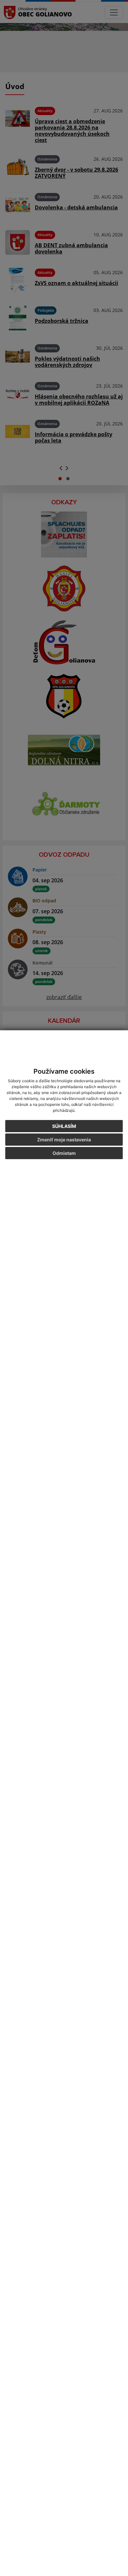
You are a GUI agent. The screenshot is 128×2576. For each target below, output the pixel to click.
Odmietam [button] (64, 1153)
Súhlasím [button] (64, 1126)
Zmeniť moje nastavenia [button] (64, 1140)
